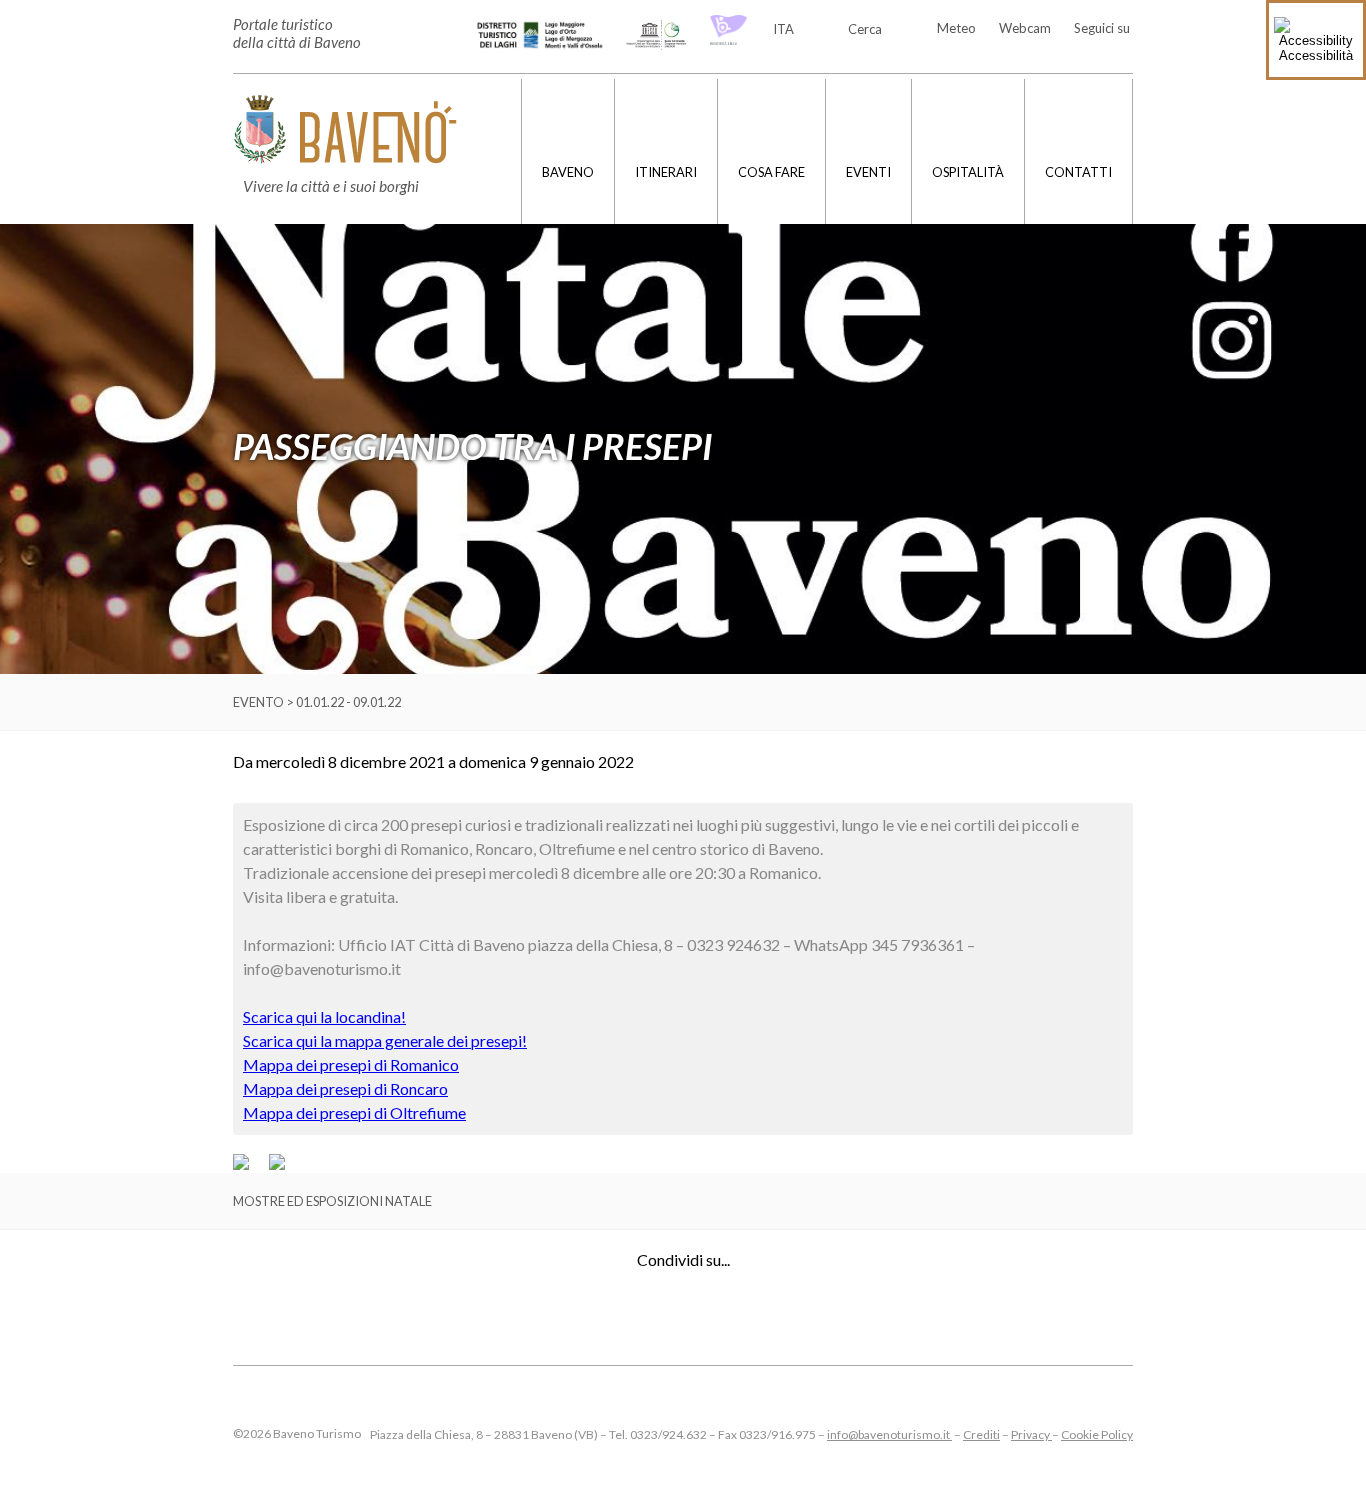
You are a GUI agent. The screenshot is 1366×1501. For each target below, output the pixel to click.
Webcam (1025, 28)
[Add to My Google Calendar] (250, 1165)
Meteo (956, 28)
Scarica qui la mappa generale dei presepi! (385, 1040)
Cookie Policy (1097, 1434)
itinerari (666, 172)
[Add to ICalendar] (277, 1165)
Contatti (1078, 172)
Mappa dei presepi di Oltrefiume (354, 1112)
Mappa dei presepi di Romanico (351, 1064)
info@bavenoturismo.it (889, 1434)
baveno (568, 172)
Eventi (868, 172)
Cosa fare (771, 172)
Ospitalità (968, 172)
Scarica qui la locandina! (324, 1016)
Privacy (1031, 1434)
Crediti (981, 1434)
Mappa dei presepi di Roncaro (345, 1088)
